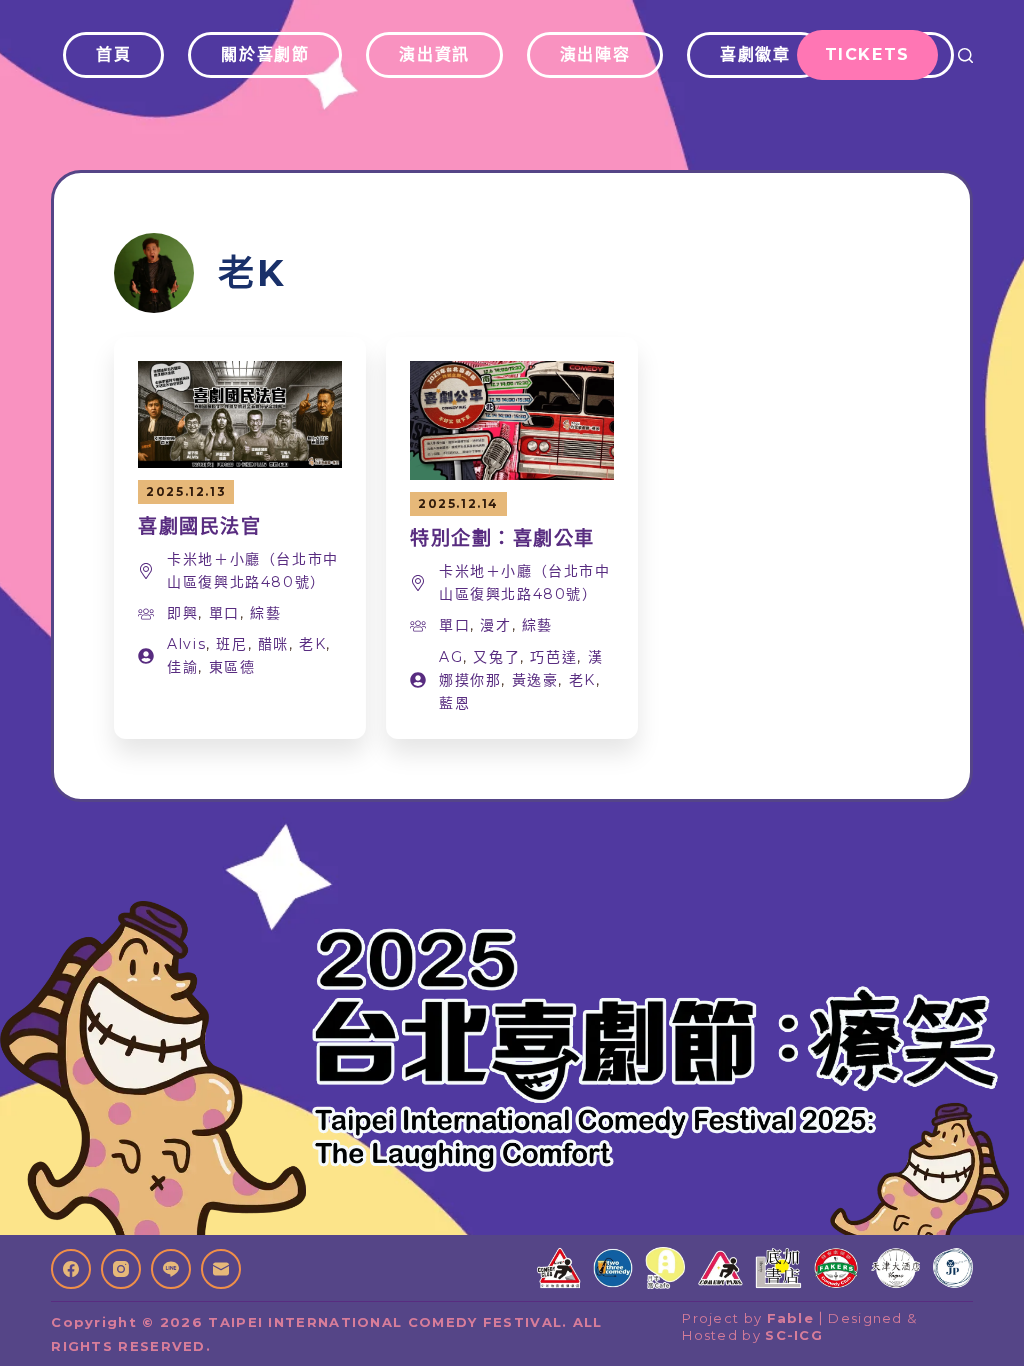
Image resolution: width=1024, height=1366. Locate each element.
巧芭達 (553, 657)
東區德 (232, 667)
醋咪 (273, 644)
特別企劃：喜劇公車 (502, 538)
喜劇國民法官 (199, 526)
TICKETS (867, 54)
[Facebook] (71, 1269)
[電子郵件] (221, 1269)
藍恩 (454, 703)
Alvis (186, 644)
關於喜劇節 (265, 54)
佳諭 (182, 667)
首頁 (113, 54)
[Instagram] (121, 1269)
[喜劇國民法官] (240, 373)
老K (312, 644)
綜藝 (265, 613)
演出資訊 (434, 54)
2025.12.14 (458, 503)
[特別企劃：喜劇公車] (512, 373)
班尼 (231, 644)
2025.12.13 (186, 491)
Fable (791, 1318)
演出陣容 (595, 54)
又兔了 (496, 657)
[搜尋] (965, 55)
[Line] (171, 1269)
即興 (182, 613)
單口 (224, 613)
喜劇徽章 (755, 54)
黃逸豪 (535, 680)
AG (451, 657)
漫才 (495, 625)
